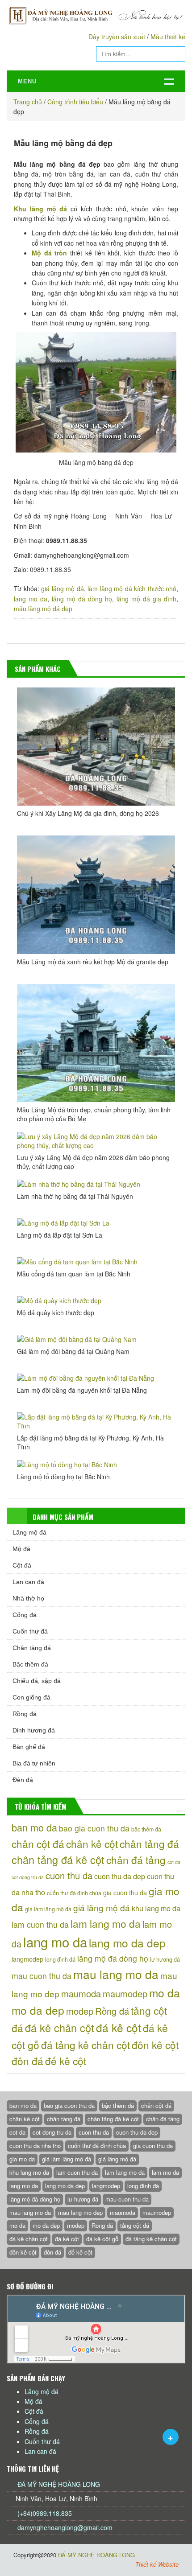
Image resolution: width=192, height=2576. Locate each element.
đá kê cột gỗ (102, 2239)
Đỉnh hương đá (34, 1730)
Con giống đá (31, 1697)
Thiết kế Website (157, 2564)
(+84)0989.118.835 (44, 2513)
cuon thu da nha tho (35, 2146)
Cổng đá (25, 1615)
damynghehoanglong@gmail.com (65, 2527)
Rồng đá (25, 1714)
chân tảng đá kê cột (58, 1860)
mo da (165, 1993)
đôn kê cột (155, 2045)
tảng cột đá (135, 2225)
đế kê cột (66, 2061)
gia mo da (22, 2159)
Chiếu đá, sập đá (37, 1681)
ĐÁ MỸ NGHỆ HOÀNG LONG (59, 2484)
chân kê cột (92, 1844)
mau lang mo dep (80, 2212)
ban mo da (34, 1827)
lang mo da (31, 599)
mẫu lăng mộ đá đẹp (43, 609)
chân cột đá (38, 1844)
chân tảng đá (149, 1844)
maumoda (81, 1994)
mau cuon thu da (42, 1976)
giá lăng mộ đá (63, 588)
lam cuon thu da (40, 1924)
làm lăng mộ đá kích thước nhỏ (132, 588)
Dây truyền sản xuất (117, 37)
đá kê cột (119, 2027)
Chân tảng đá (32, 1648)
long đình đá (60, 1959)
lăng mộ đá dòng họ (82, 599)
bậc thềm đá (146, 1829)
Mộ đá (21, 1549)
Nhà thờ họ (28, 1598)
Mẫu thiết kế (168, 37)
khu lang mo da (156, 1908)
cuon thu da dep (120, 1876)
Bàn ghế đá (29, 1747)
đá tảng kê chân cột (86, 2045)
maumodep (125, 1994)
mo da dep (38, 2010)
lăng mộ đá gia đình (146, 599)
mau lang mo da (116, 1974)
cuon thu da (69, 1875)
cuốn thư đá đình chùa (74, 1893)
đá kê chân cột (60, 2028)
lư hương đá (165, 1959)
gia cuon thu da (125, 1893)
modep (80, 2011)
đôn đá (27, 2061)
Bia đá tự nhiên (34, 1763)
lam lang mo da (106, 1923)
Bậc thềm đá (30, 1664)
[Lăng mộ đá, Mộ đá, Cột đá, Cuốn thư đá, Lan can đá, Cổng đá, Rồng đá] (96, 15)
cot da (174, 1862)
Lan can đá (28, 1582)
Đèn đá (23, 1780)
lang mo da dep (127, 1943)
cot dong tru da (28, 1877)
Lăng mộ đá (29, 1532)
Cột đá (22, 1565)
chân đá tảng (136, 1860)
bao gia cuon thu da (94, 1828)
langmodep (27, 1959)
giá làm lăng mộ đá (48, 1909)
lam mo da (165, 2172)
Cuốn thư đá (30, 1631)
